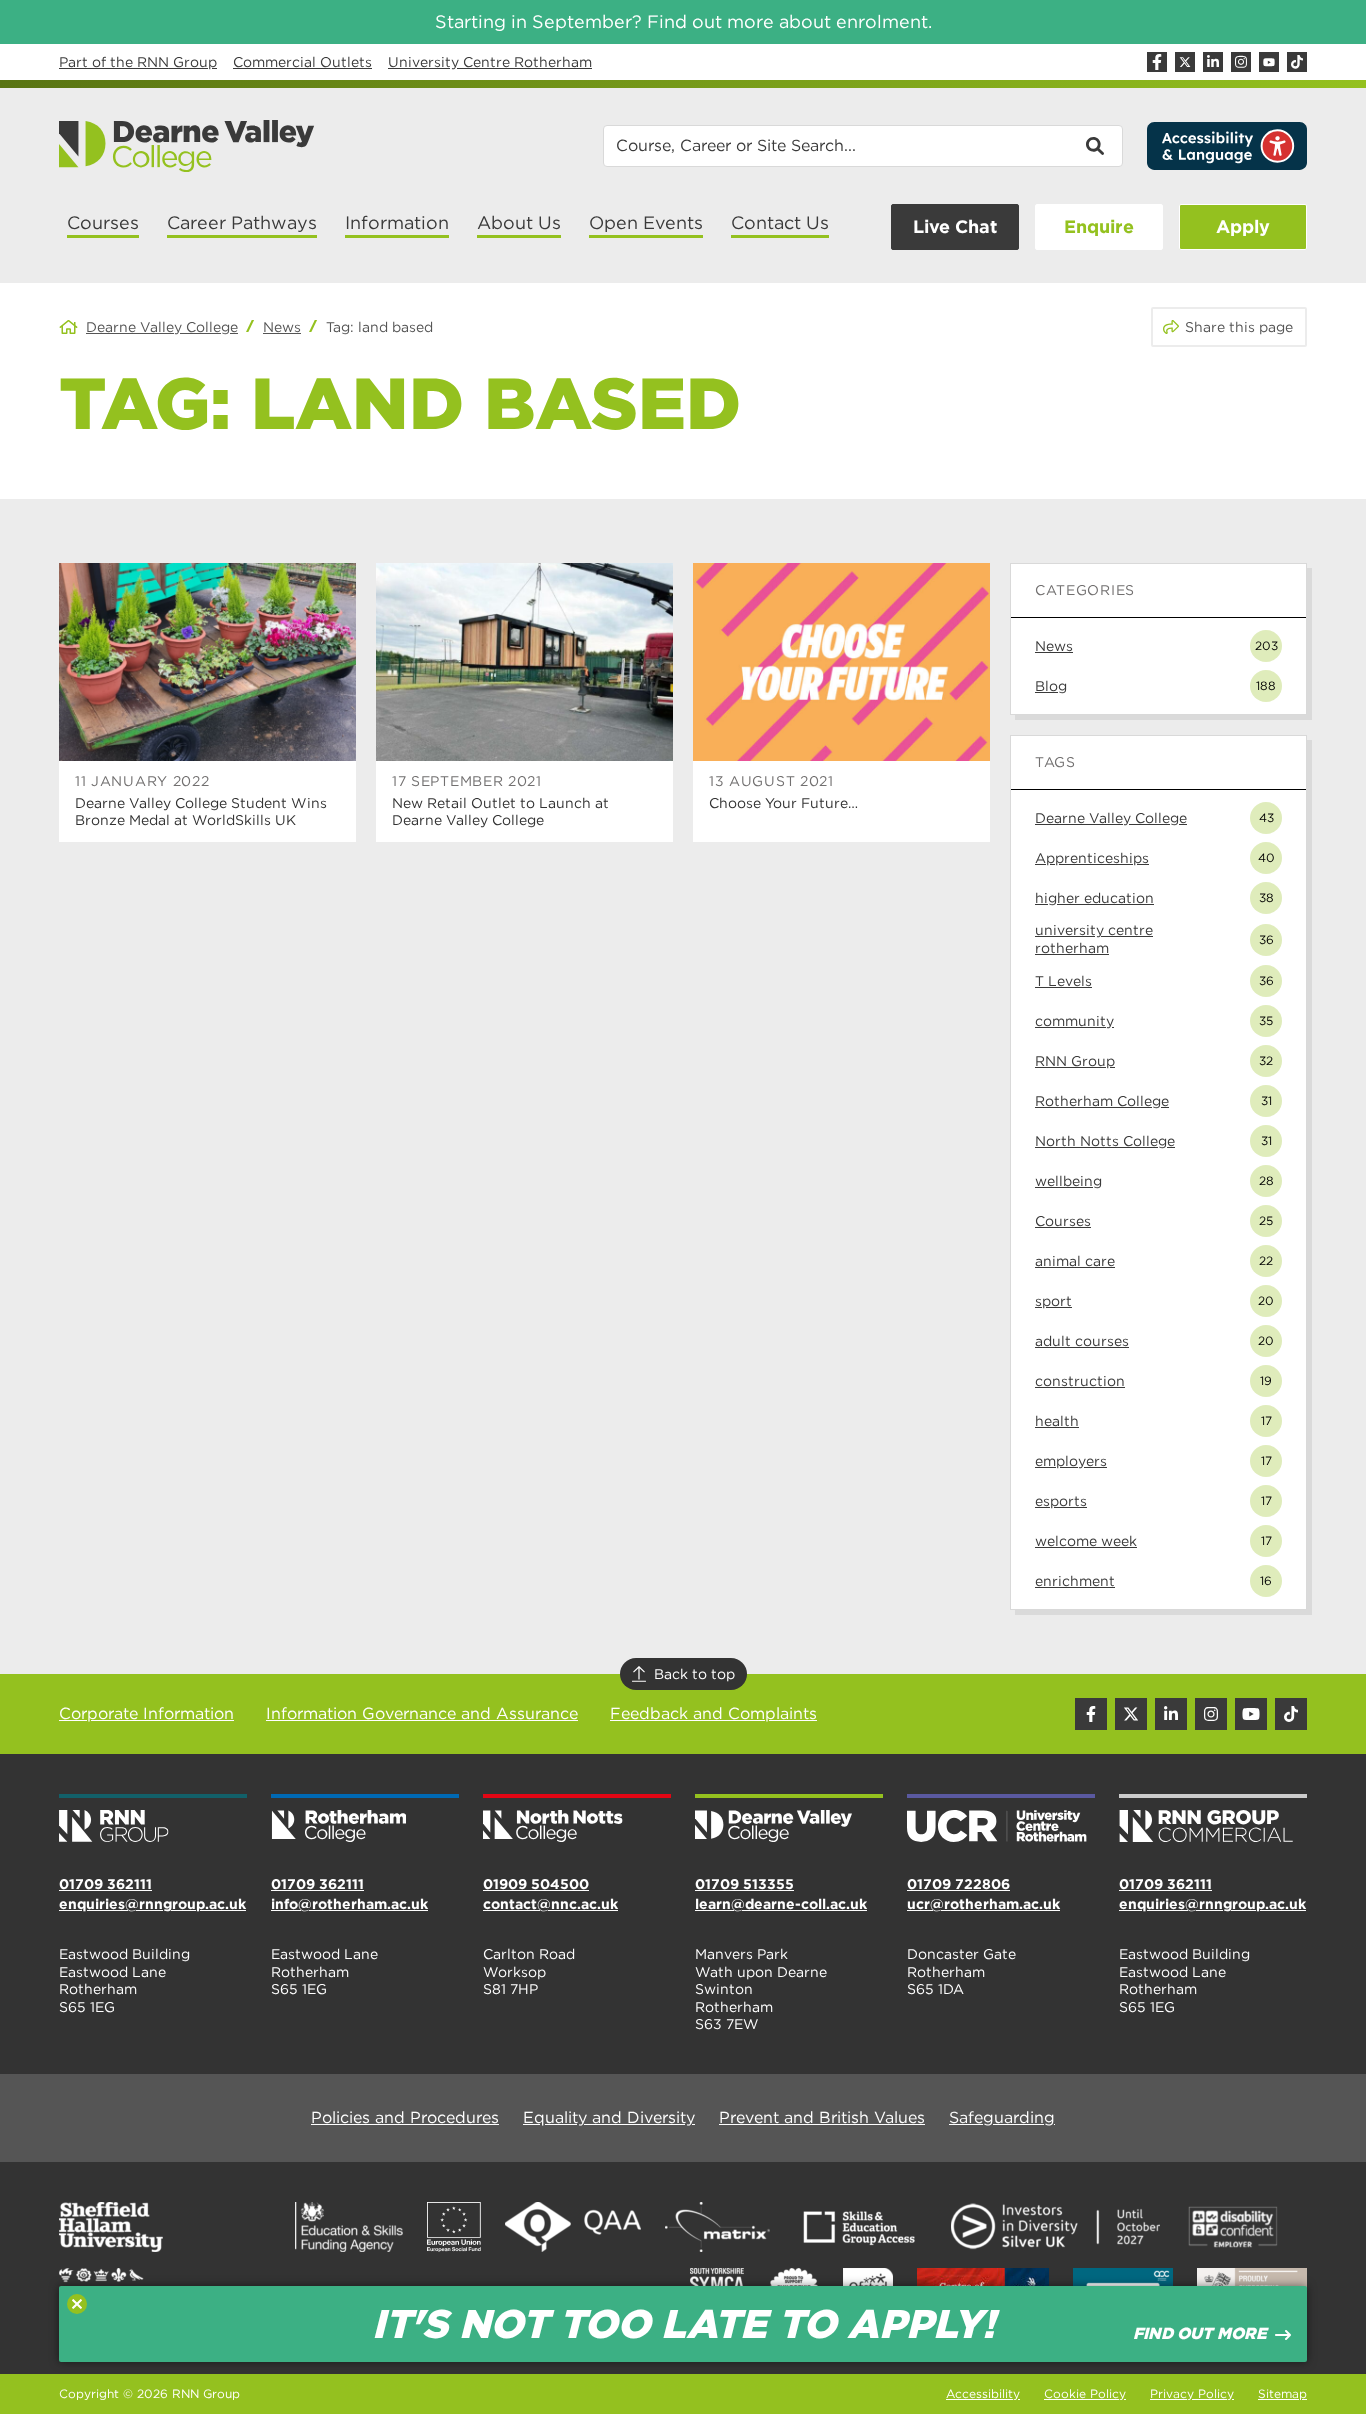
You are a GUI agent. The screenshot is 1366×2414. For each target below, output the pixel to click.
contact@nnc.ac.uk (550, 1904)
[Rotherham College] (365, 1820)
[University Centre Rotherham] (1001, 1820)
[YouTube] (1269, 62)
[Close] (77, 2304)
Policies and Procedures (405, 2117)
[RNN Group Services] (1213, 1820)
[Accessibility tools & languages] (1227, 146)
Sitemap (1282, 2393)
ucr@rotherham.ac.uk (983, 1904)
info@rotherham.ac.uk (349, 1904)
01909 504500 (536, 1884)
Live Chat (955, 226)
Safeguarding (1002, 2117)
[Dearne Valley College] (187, 146)
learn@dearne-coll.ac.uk (781, 1904)
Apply (1243, 226)
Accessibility (983, 2393)
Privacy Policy (1192, 2393)
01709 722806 (958, 1884)
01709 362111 (105, 1884)
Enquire (1099, 226)
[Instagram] (1241, 62)
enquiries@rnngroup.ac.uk (152, 1904)
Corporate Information (146, 1713)
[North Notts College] (577, 1820)
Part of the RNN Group (138, 62)
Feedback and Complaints (713, 1713)
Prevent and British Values (822, 2117)
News (282, 327)
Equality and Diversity (609, 2117)
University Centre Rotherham (490, 62)
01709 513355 (744, 1884)
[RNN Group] (153, 1820)
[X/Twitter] (1185, 62)
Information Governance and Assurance (422, 1713)
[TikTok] (1297, 62)
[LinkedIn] (1213, 62)
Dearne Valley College (162, 327)
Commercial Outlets (302, 62)
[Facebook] (1157, 62)
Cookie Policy (1085, 2393)
